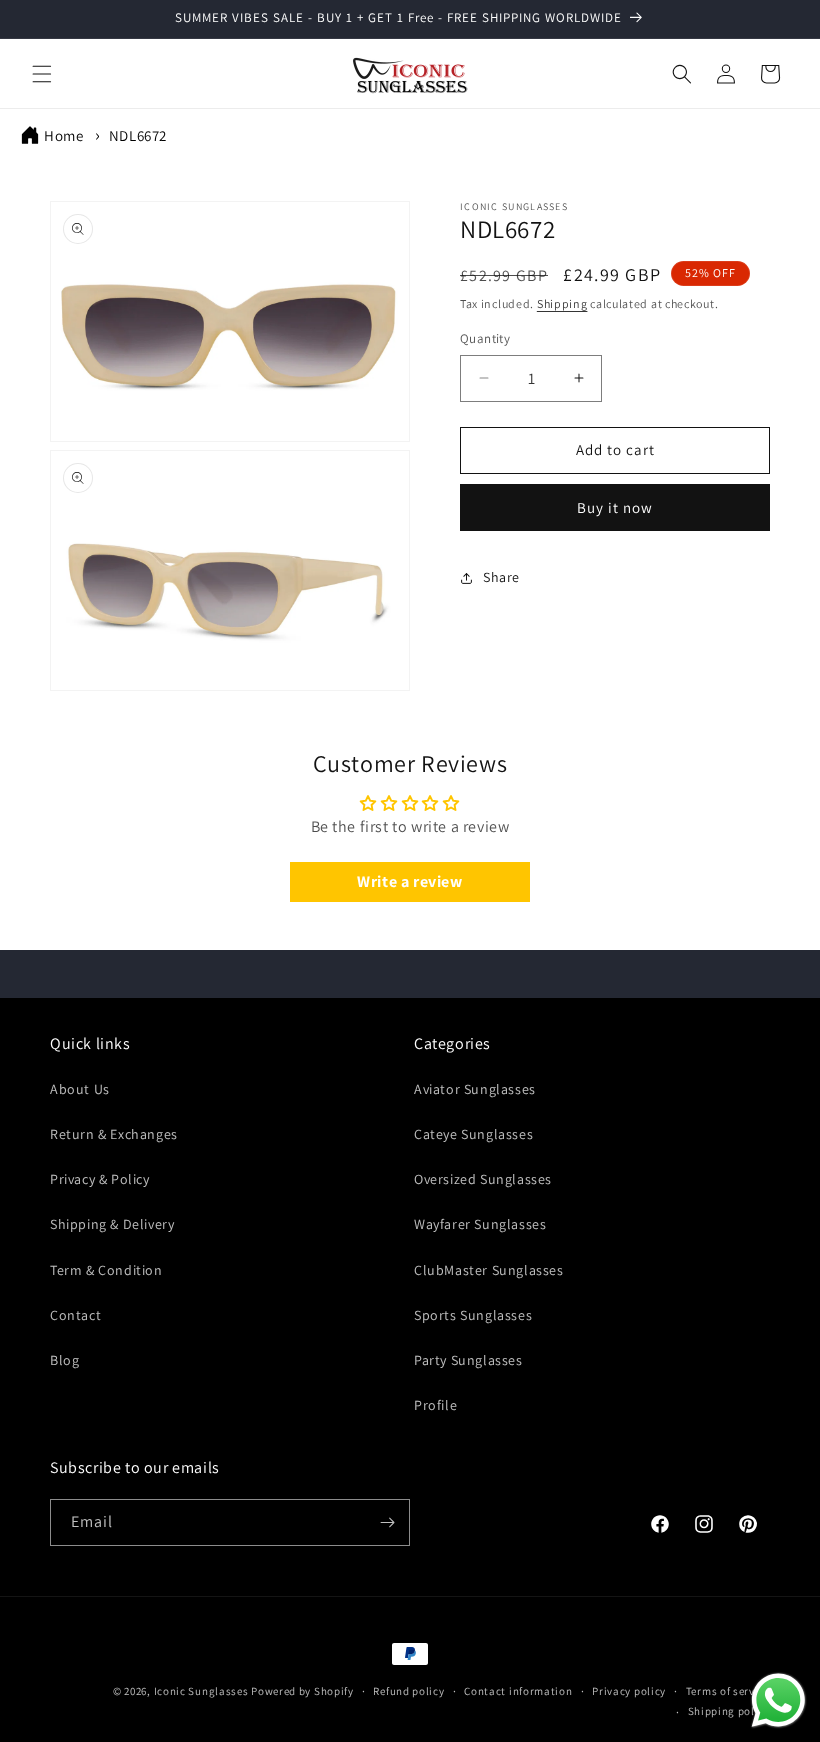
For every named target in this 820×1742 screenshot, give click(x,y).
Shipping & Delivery (112, 1224)
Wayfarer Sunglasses (480, 1224)
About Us (80, 1089)
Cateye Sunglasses (473, 1134)
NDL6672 (138, 135)
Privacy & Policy (100, 1179)
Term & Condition (106, 1270)
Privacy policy (629, 1691)
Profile (435, 1405)
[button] (42, 74)
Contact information (518, 1691)
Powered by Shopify (302, 1691)
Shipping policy (729, 1711)
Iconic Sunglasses (201, 1691)
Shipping (562, 303)
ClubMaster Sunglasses (489, 1270)
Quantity (485, 338)
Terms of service (728, 1691)
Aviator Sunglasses (475, 1089)
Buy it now (615, 507)
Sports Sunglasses (473, 1315)
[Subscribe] (387, 1522)
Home (63, 135)
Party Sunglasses (468, 1360)
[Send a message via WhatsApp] (778, 1700)
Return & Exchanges (114, 1134)
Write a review (409, 881)
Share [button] (501, 577)
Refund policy (408, 1691)
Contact (75, 1315)
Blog (64, 1360)
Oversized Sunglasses (483, 1179)
